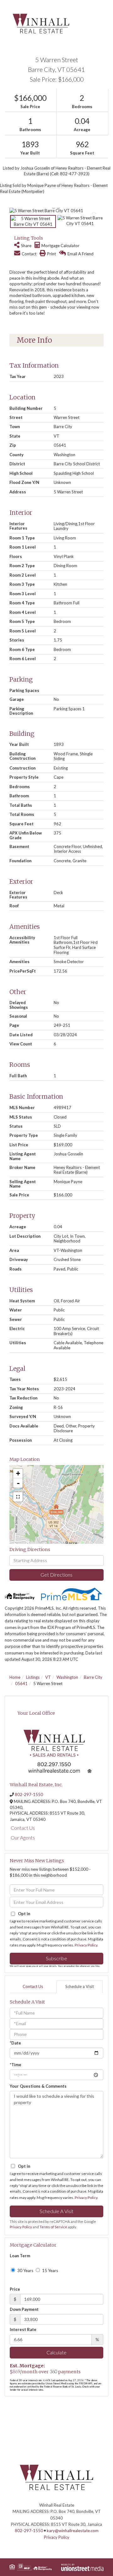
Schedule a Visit (80, 1986)
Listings (33, 1677)
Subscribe (56, 1958)
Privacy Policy (86, 1945)
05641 (21, 1683)
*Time (16, 2065)
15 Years (50, 2271)
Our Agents (23, 1838)
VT (48, 1677)
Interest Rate (23, 2329)
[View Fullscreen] (18, 1497)
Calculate (56, 2352)
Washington (67, 1677)
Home (15, 1677)
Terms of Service (53, 2227)
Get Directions (56, 1575)
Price (15, 2289)
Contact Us (23, 1828)
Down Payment (24, 2309)
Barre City (93, 1677)
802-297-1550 (29, 1794)
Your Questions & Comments (38, 2086)
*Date (15, 2043)
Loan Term (20, 2256)
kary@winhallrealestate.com (73, 2531)
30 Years (25, 2271)
